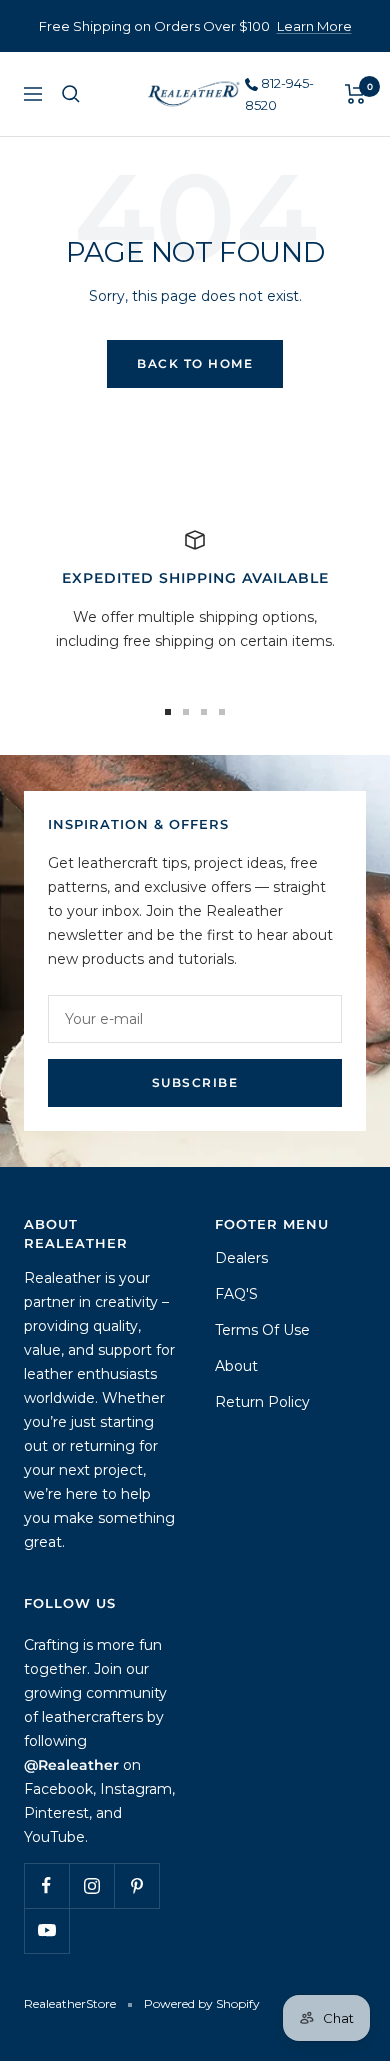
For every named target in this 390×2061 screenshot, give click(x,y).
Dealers (241, 1258)
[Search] (71, 94)
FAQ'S (236, 1294)
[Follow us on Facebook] (46, 1885)
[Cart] (355, 94)
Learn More (314, 26)
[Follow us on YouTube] (46, 1930)
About (236, 1366)
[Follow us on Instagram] (91, 1885)
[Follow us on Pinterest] (136, 1885)
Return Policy (262, 1402)
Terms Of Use (262, 1330)
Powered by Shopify (202, 2003)
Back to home (195, 363)
